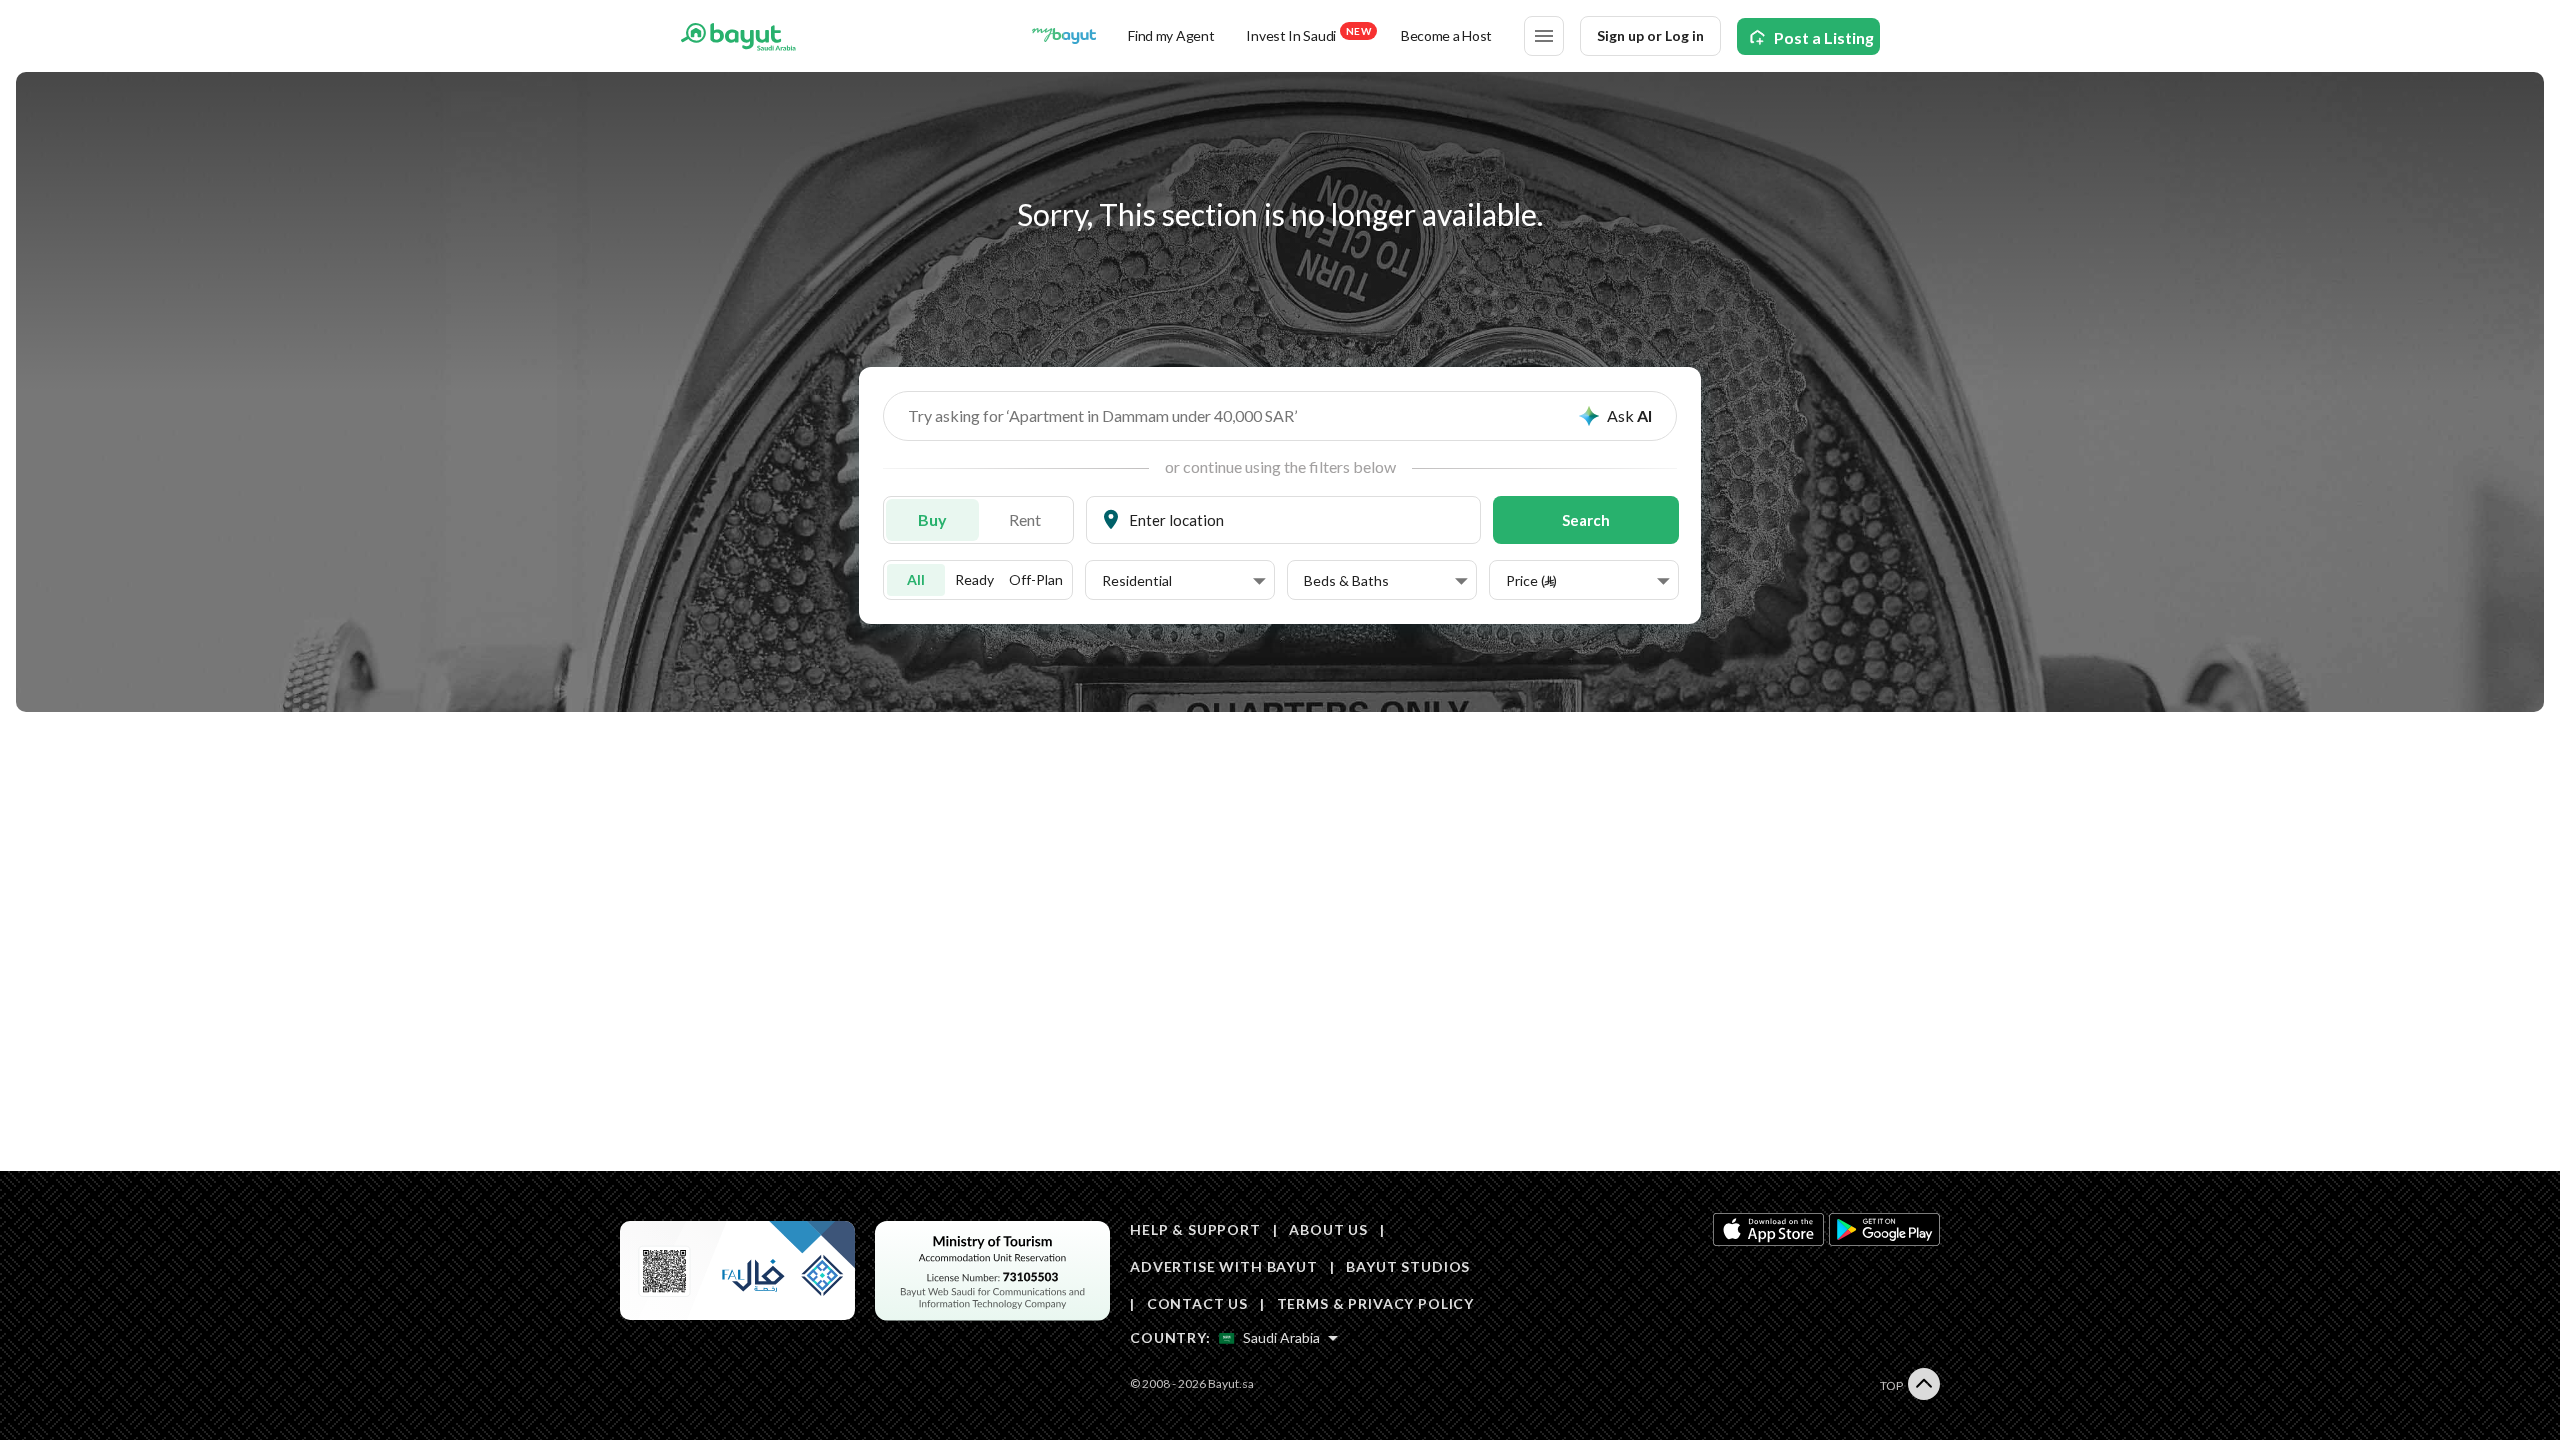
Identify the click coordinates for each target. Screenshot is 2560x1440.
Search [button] (1586, 520)
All (916, 579)
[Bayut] (738, 36)
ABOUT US (1328, 1229)
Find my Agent (1171, 35)
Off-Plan (1036, 579)
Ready (974, 579)
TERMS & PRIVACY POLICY (1375, 1303)
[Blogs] (1064, 36)
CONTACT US (1197, 1303)
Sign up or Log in (1650, 35)
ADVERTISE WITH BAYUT (1224, 1266)
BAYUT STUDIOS (1408, 1266)
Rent (1025, 519)
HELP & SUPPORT (1195, 1229)
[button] (1184, 581)
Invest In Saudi (1308, 34)
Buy (932, 519)
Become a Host (1446, 35)
